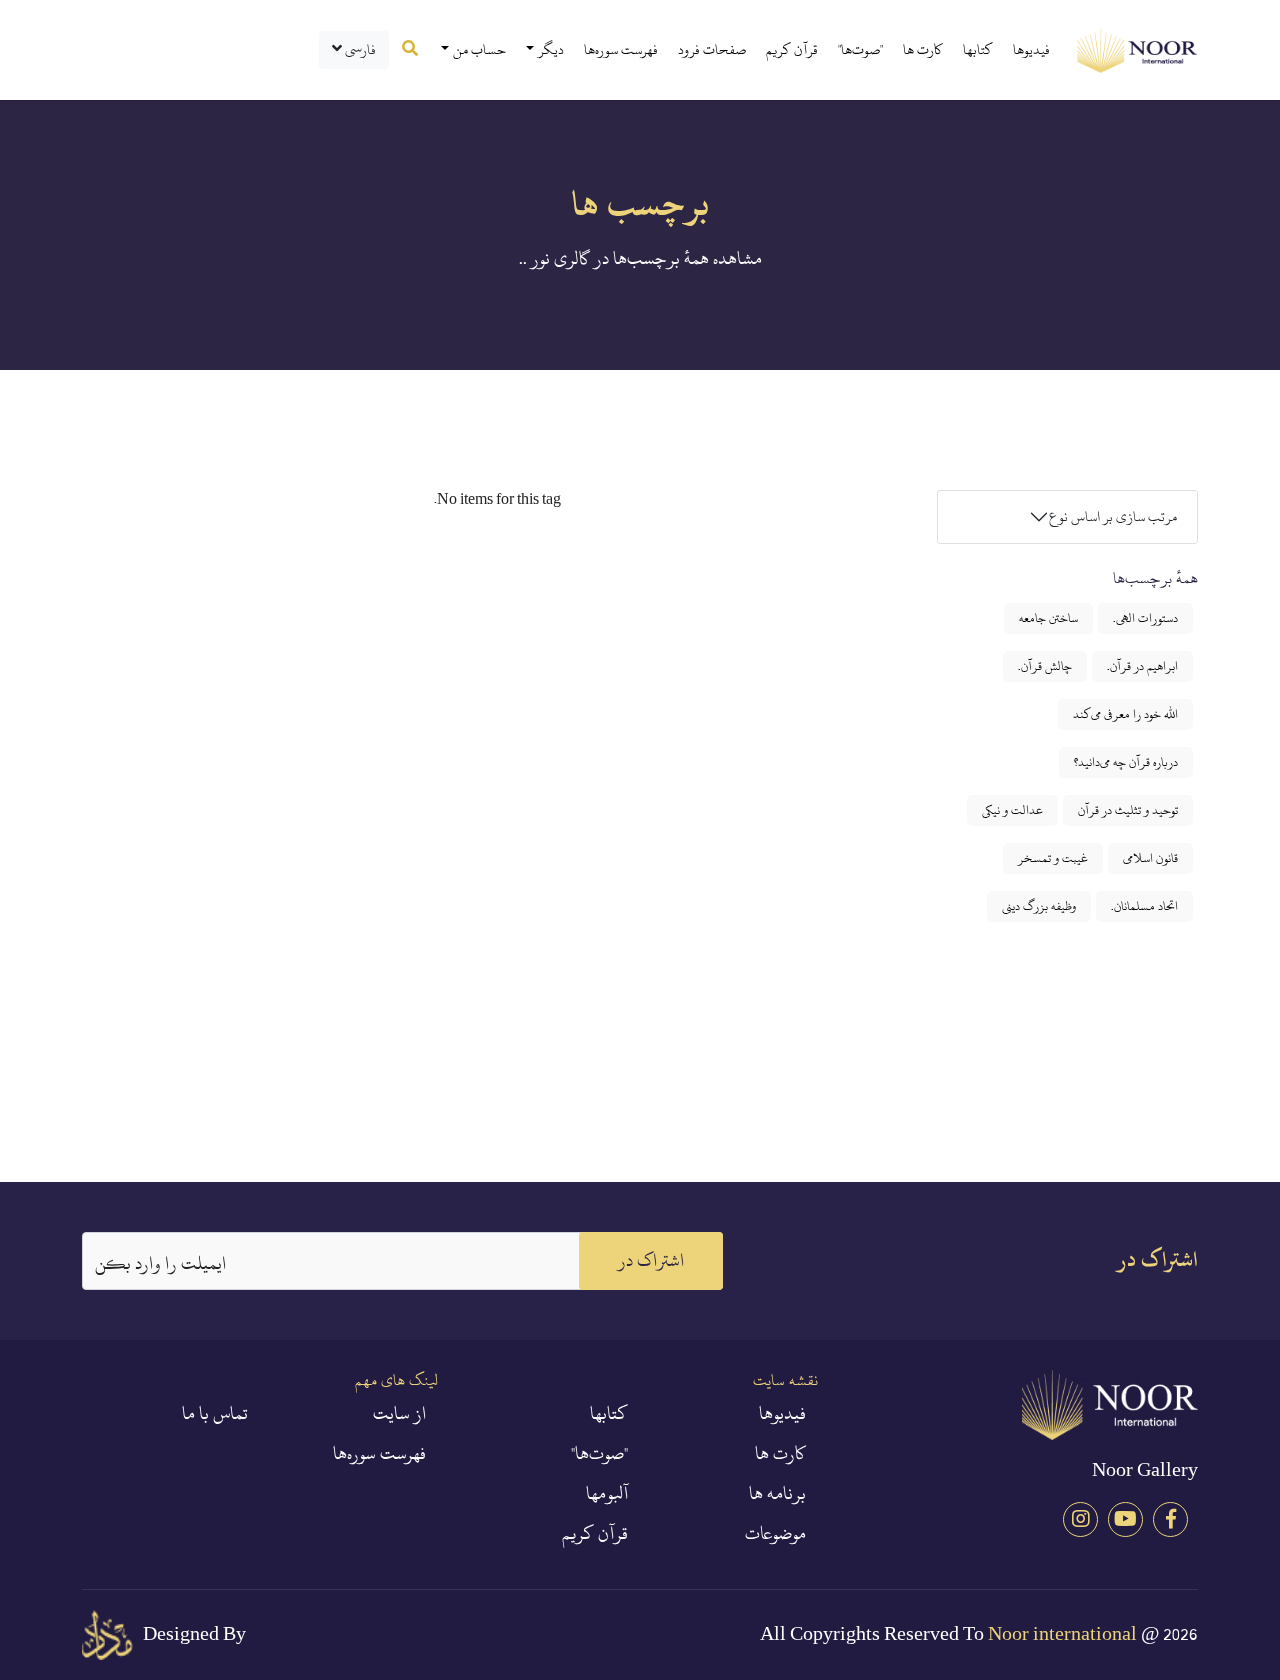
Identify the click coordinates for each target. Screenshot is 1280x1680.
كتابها (978, 49)
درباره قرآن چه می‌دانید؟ (1126, 762)
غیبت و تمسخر (1053, 858)
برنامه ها (777, 1494)
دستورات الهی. (1145, 618)
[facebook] (1170, 1519)
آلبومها (607, 1494)
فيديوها (1031, 49)
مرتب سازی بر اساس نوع (1113, 516)
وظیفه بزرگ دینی (1039, 906)
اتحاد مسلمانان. (1144, 906)
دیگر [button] (551, 49)
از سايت (399, 1414)
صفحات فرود (712, 49)
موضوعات (775, 1534)
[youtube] (1125, 1519)
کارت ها (923, 49)
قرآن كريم (792, 49)
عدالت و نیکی (1012, 810)
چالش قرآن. (1045, 666)
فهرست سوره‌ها (621, 49)
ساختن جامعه (1048, 618)
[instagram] (1080, 1519)
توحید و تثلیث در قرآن (1128, 810)
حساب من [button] (479, 49)
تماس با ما (215, 1414)
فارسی (359, 49)
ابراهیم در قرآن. (1142, 666)
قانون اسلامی (1150, 858)
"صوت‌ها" (860, 49)
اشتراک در (651, 1260)
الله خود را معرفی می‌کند (1125, 714)
